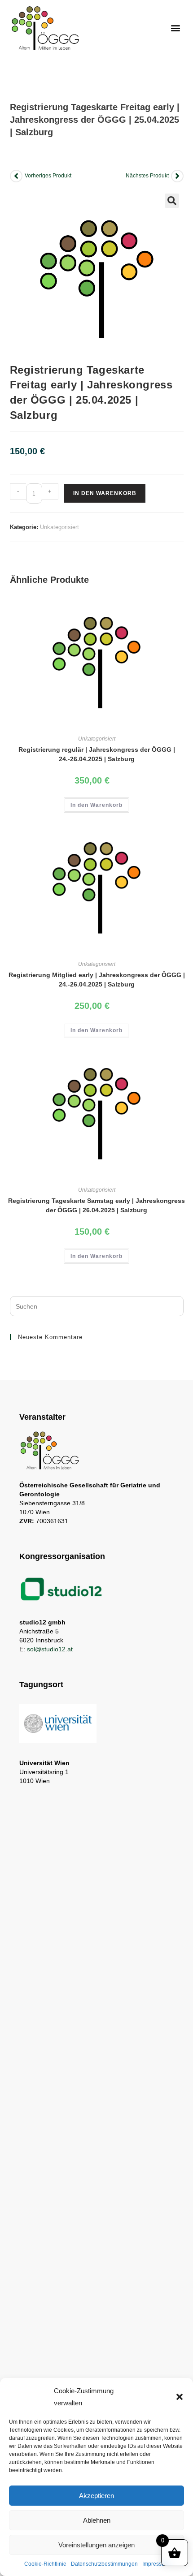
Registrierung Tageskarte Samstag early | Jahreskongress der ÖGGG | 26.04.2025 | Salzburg (96, 1205)
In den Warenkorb (105, 493)
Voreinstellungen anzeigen (96, 2545)
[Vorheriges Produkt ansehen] (16, 176)
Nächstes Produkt (147, 176)
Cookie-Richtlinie (45, 2564)
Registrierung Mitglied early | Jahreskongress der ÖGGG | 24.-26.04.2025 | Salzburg (97, 980)
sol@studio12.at (50, 1649)
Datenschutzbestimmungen (104, 2564)
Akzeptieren (96, 2496)
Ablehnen (97, 2520)
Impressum (156, 2564)
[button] (180, 2397)
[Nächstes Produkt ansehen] (177, 176)
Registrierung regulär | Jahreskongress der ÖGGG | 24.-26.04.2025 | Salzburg (97, 754)
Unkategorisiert (59, 527)
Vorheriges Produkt (48, 176)
